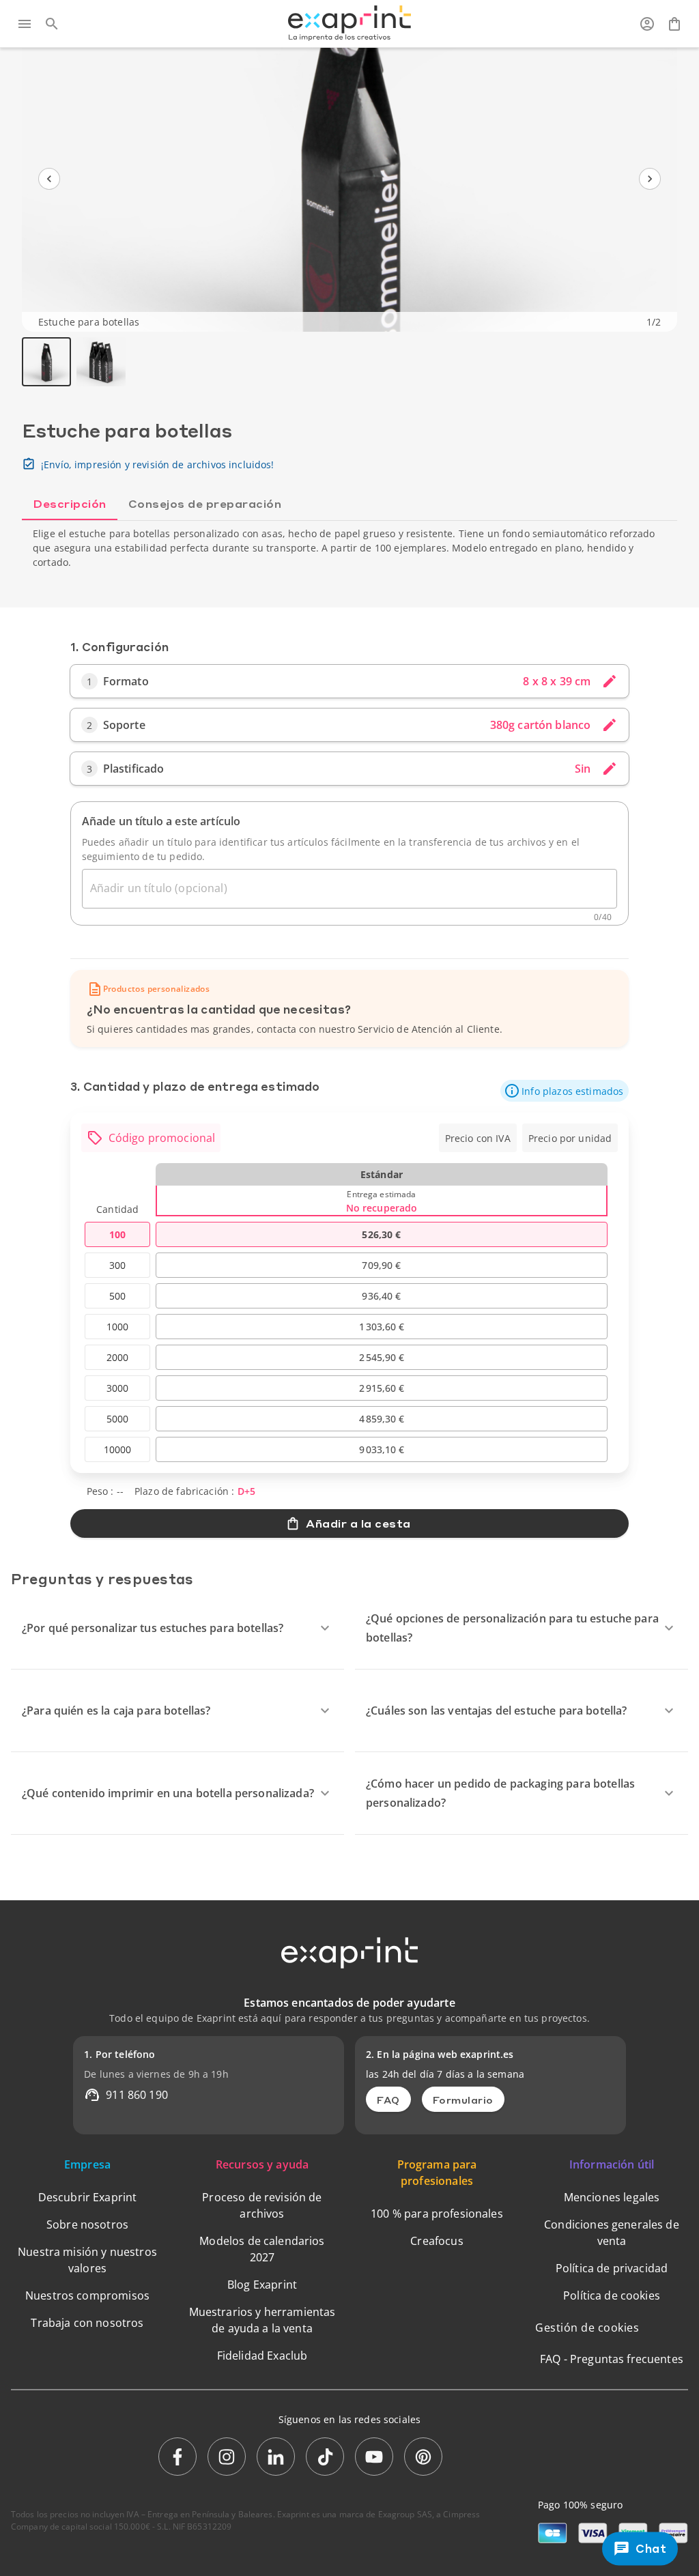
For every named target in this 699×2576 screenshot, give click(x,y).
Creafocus (437, 2241)
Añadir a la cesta (358, 1523)
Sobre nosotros (87, 2224)
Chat (651, 2548)
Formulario (463, 2100)
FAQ (388, 2100)
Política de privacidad (612, 2268)
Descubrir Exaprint (88, 2197)
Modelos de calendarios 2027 (262, 2249)
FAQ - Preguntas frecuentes (612, 2359)
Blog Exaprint (262, 2285)
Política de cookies (612, 2295)
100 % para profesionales (437, 2214)
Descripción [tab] (70, 503)
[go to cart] (674, 24)
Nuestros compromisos (87, 2295)
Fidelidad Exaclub (262, 2356)
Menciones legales (612, 2197)
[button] (565, 1091)
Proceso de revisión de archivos (262, 2205)
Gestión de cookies (587, 2328)
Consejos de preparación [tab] (205, 503)
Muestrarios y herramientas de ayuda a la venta (262, 2320)
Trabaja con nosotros (87, 2323)
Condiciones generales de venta (612, 2233)
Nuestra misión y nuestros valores (87, 2260)
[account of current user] (647, 24)
